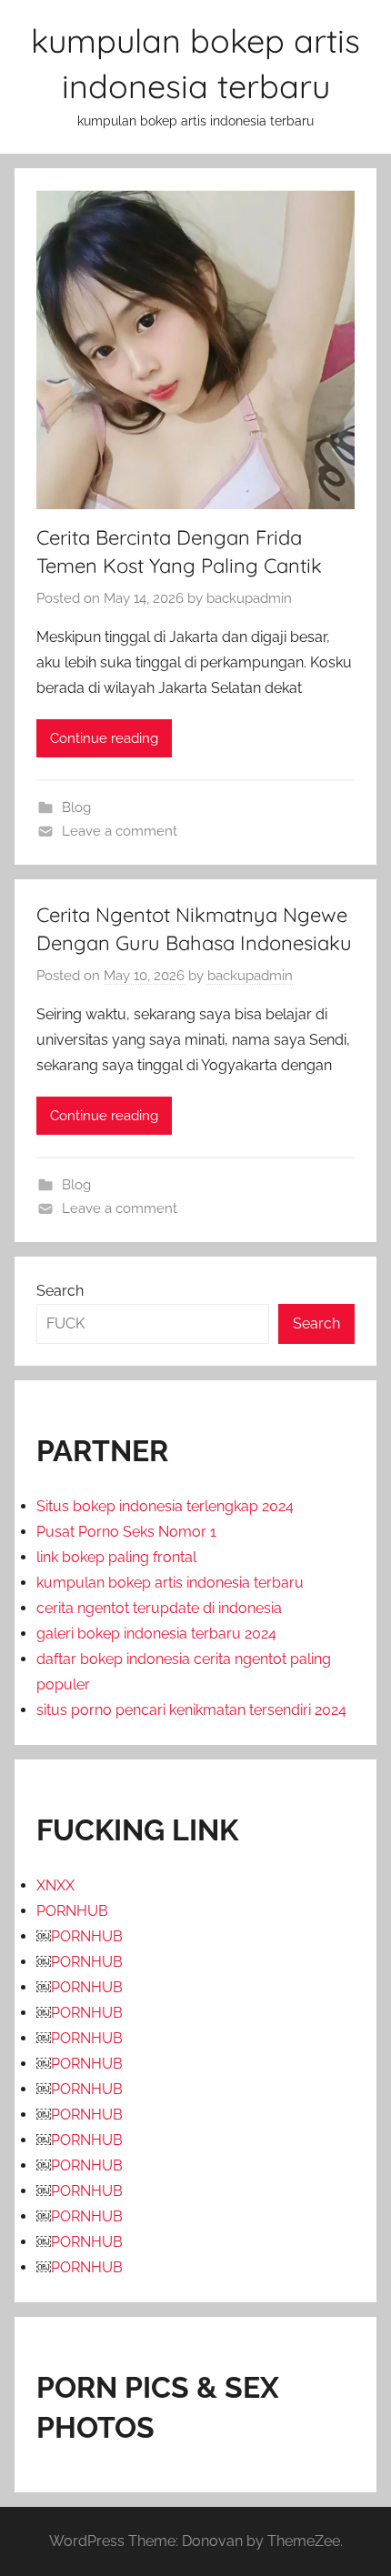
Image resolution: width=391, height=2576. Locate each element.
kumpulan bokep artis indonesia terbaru (170, 1583)
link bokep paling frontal (116, 1557)
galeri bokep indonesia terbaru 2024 (156, 1634)
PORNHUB (72, 1911)
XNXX (55, 1885)
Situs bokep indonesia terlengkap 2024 (165, 1506)
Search (60, 1291)
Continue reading (104, 738)
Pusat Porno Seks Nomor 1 (126, 1532)
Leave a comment (120, 831)
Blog (76, 807)
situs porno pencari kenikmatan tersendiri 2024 (191, 1710)
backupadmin (249, 598)
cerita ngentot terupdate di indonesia (159, 1608)
